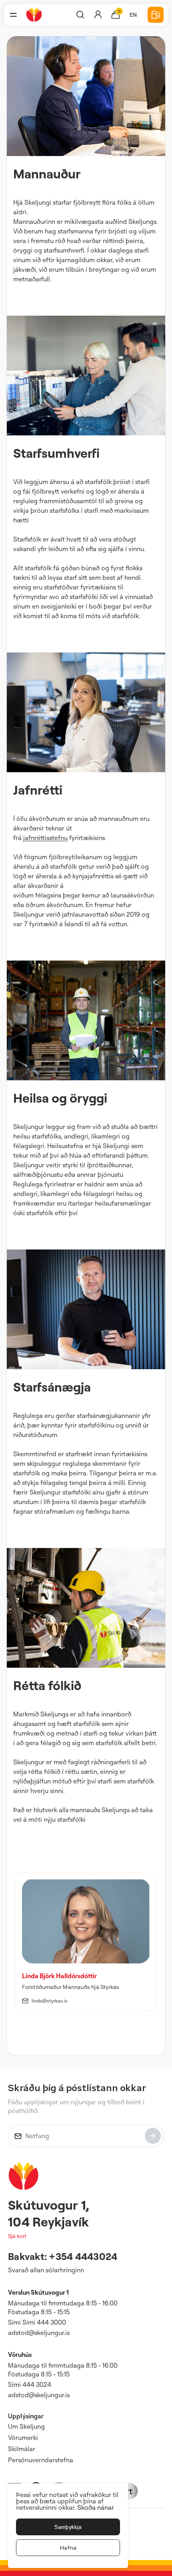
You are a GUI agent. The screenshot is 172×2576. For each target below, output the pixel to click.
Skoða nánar (96, 2507)
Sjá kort (17, 2236)
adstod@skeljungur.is (39, 2333)
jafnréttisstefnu (45, 838)
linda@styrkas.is (50, 2001)
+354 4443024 (83, 2256)
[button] (13, 15)
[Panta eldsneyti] (156, 15)
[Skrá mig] (153, 2136)
